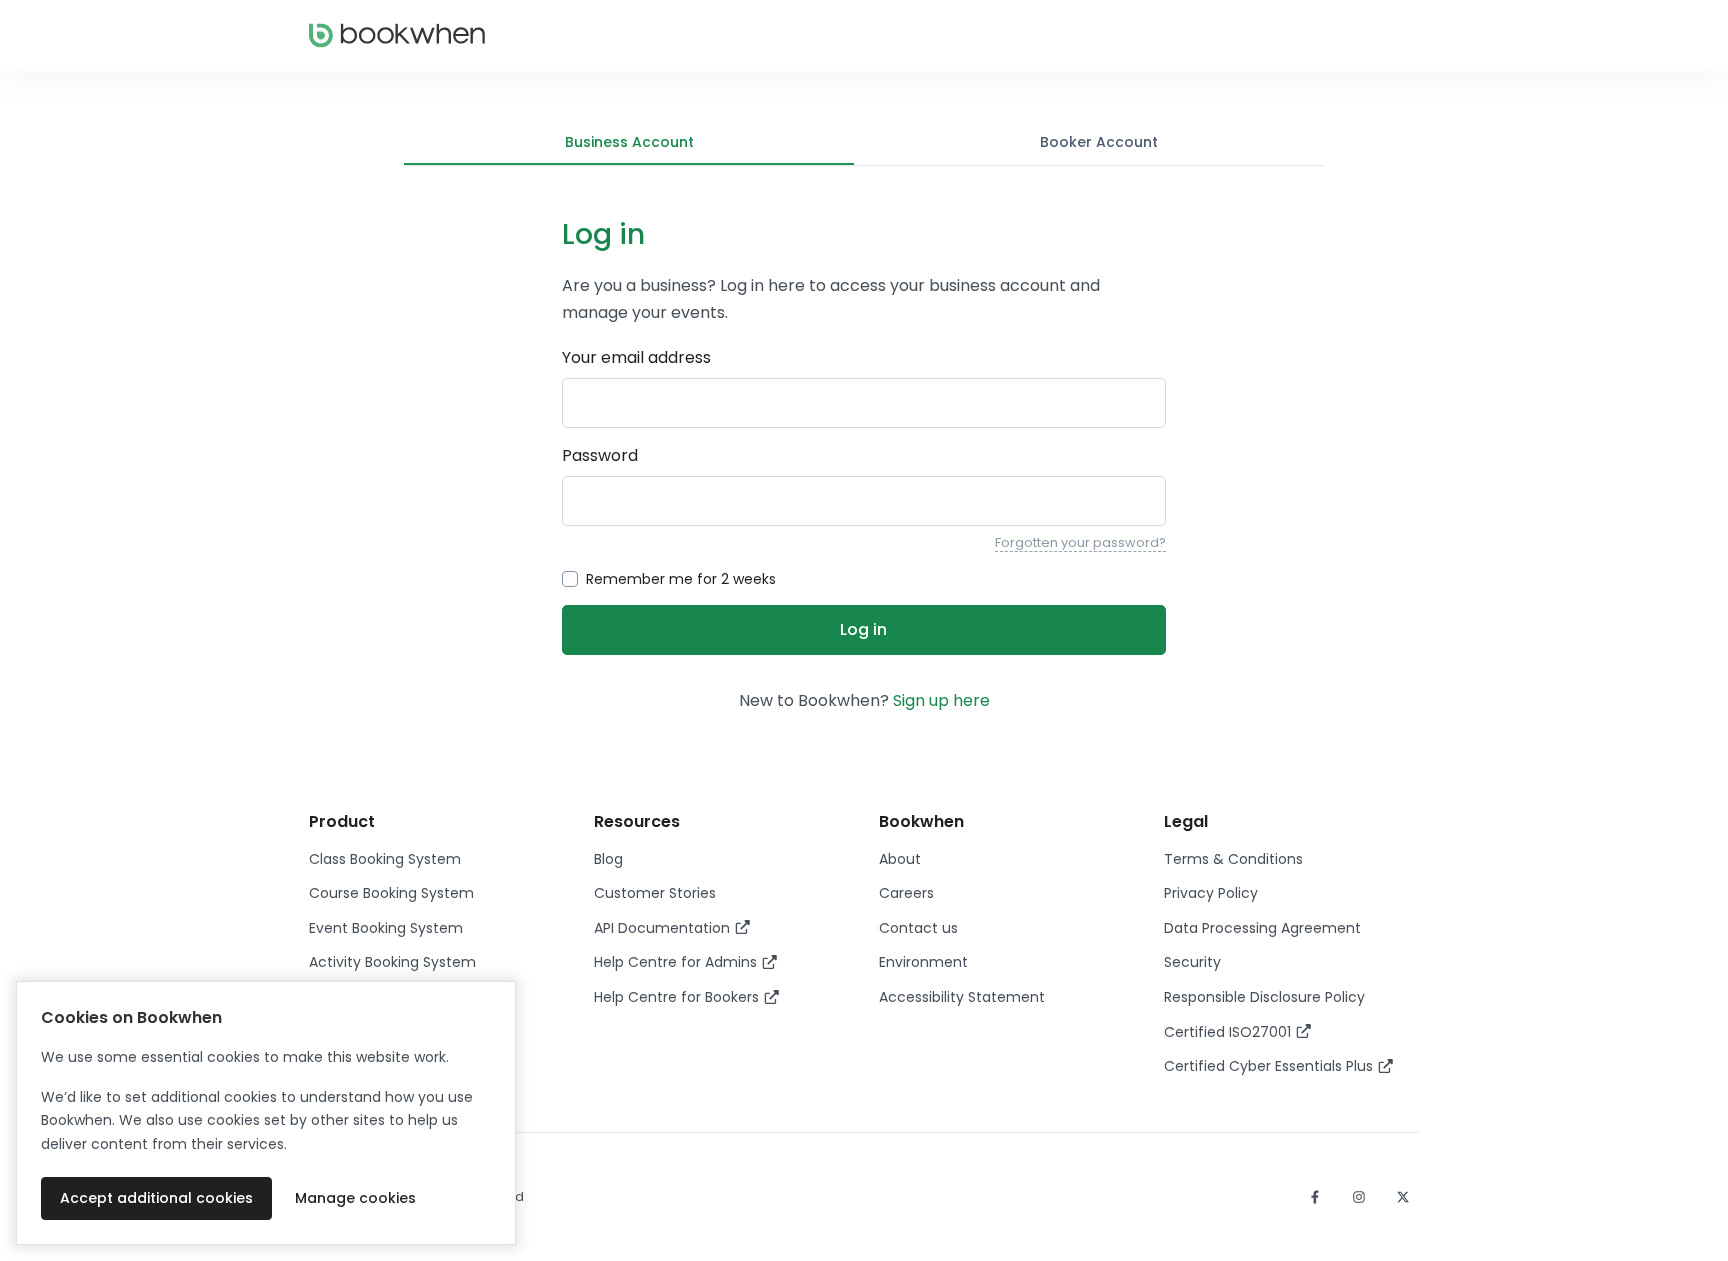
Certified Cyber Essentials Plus (1270, 1066)
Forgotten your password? (1080, 542)
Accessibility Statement (962, 997)
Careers (906, 893)
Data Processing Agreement (1262, 928)
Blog (608, 859)
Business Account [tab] (629, 142)
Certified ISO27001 (1229, 1032)
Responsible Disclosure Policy (1264, 997)
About (900, 859)
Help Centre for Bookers (678, 997)
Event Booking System (386, 928)
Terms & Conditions (1233, 859)
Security (1192, 962)
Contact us (918, 928)
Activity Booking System (392, 962)
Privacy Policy (1211, 893)
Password (600, 455)
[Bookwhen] (397, 35)
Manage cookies (355, 1198)
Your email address (636, 357)
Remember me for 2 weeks (681, 579)
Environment (923, 962)
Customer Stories (655, 893)
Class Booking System (385, 859)
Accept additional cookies (156, 1198)
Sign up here (941, 700)
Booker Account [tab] (1099, 142)
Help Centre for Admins (677, 962)
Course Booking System (391, 893)
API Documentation (664, 928)
